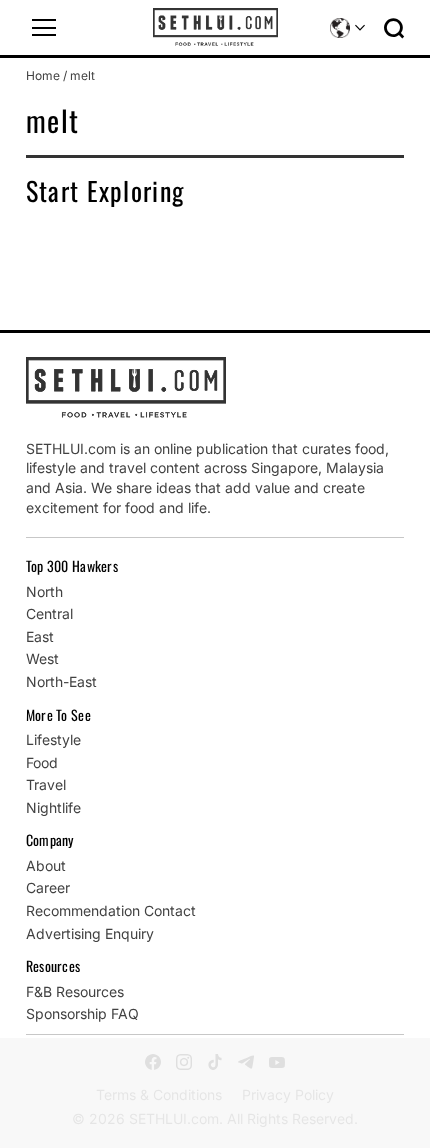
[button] (44, 28)
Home (43, 75)
